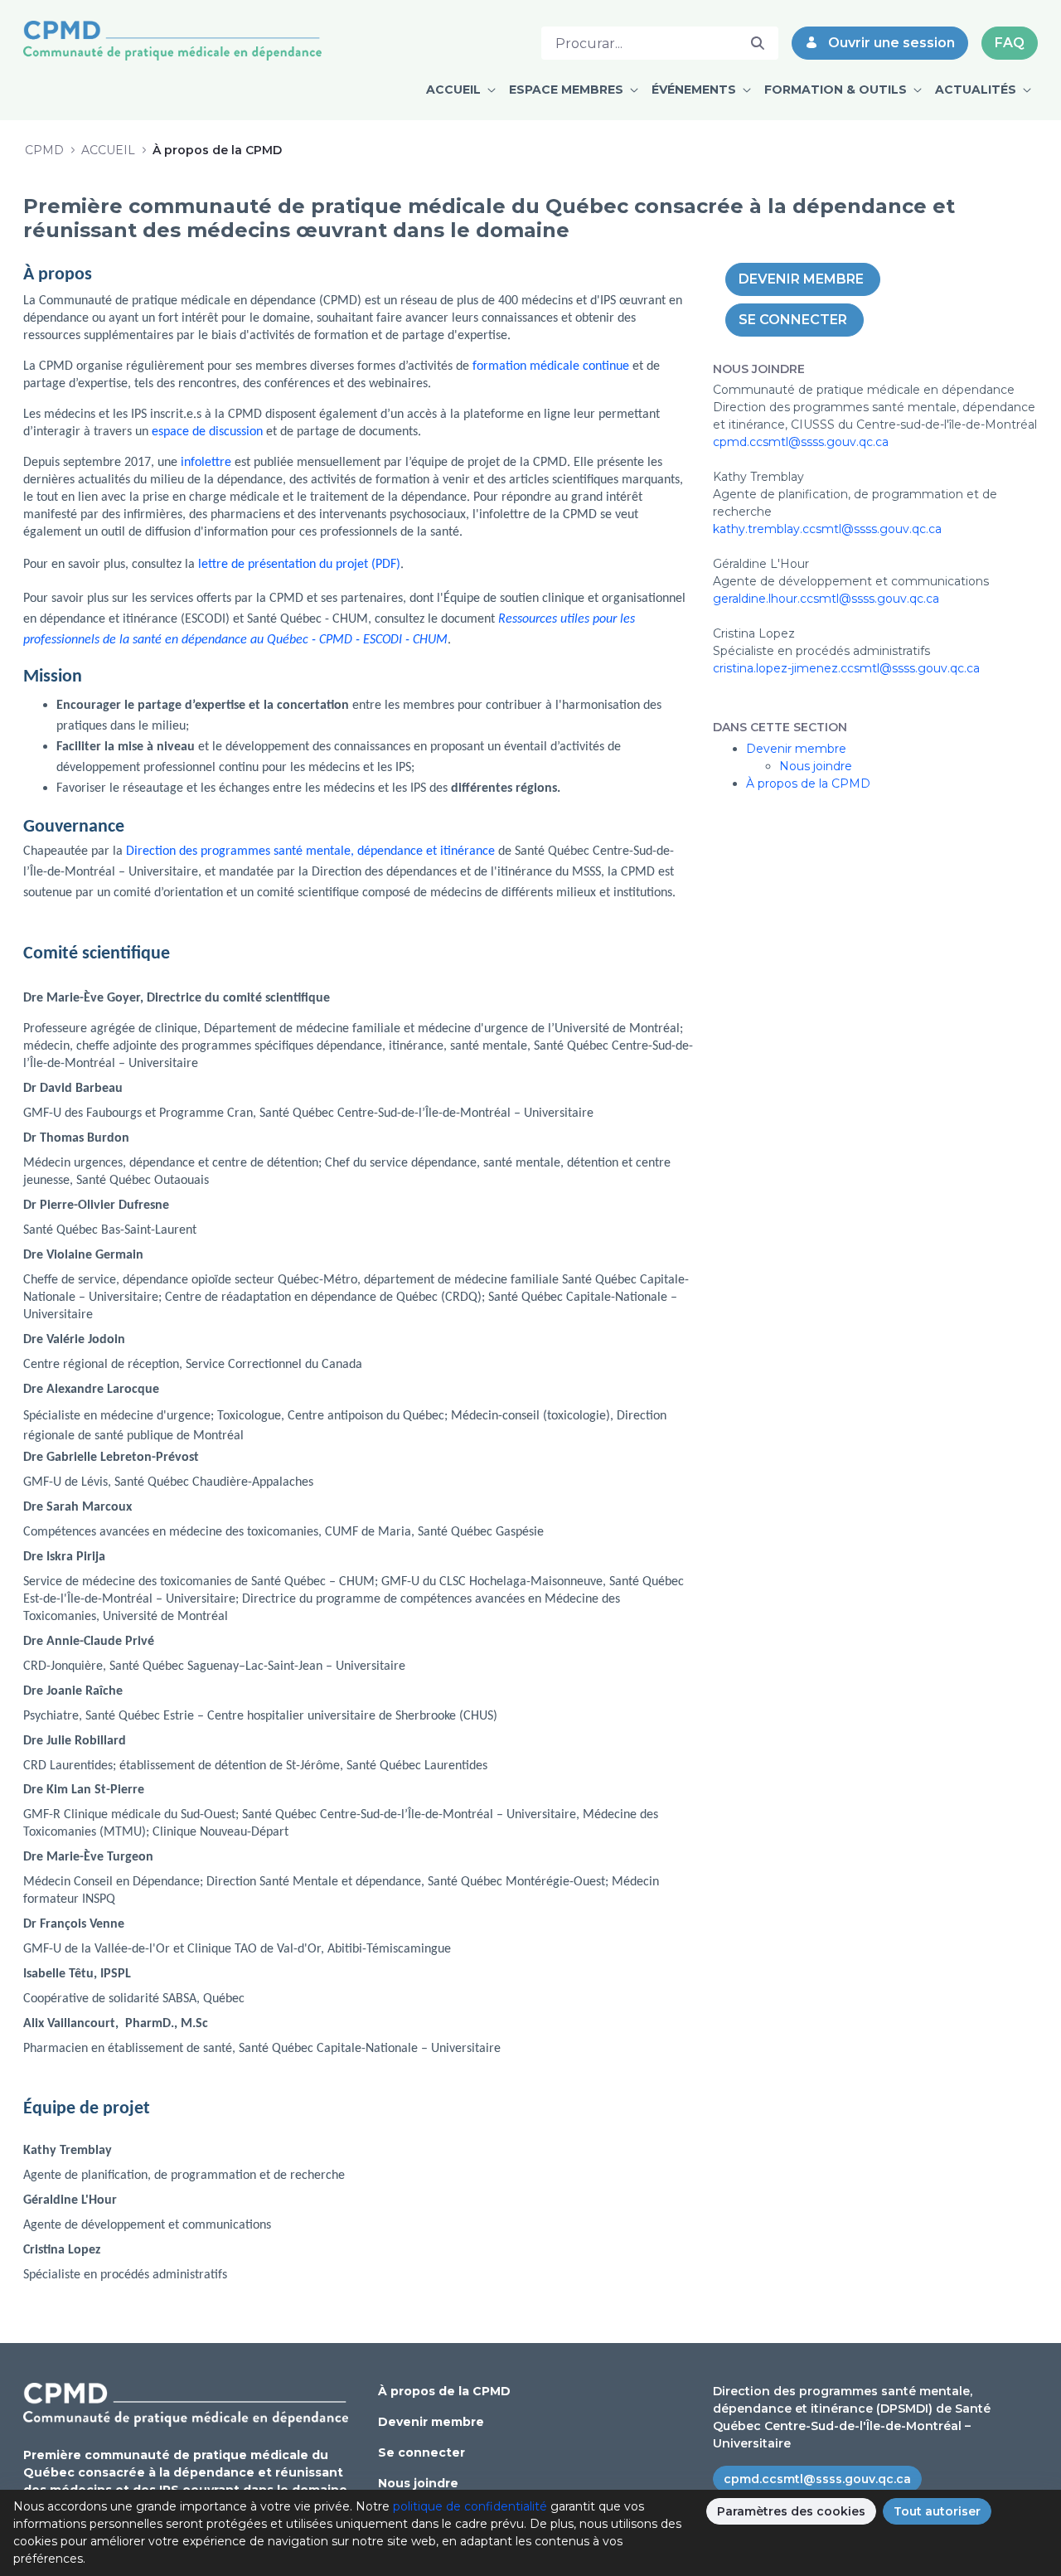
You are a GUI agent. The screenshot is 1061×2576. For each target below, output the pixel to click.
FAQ (1010, 43)
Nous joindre (816, 766)
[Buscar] (758, 43)
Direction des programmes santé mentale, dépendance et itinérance (310, 851)
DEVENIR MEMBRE (803, 279)
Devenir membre (796, 749)
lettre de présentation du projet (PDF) (299, 565)
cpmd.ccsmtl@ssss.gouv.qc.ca (801, 442)
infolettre (206, 463)
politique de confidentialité (470, 2506)
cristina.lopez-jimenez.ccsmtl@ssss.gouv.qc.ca (846, 668)
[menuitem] (461, 90)
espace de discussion (207, 432)
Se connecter (421, 2452)
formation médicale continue (551, 366)
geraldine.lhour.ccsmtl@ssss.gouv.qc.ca (826, 599)
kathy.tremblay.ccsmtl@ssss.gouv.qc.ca (827, 529)
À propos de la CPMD (808, 783)
